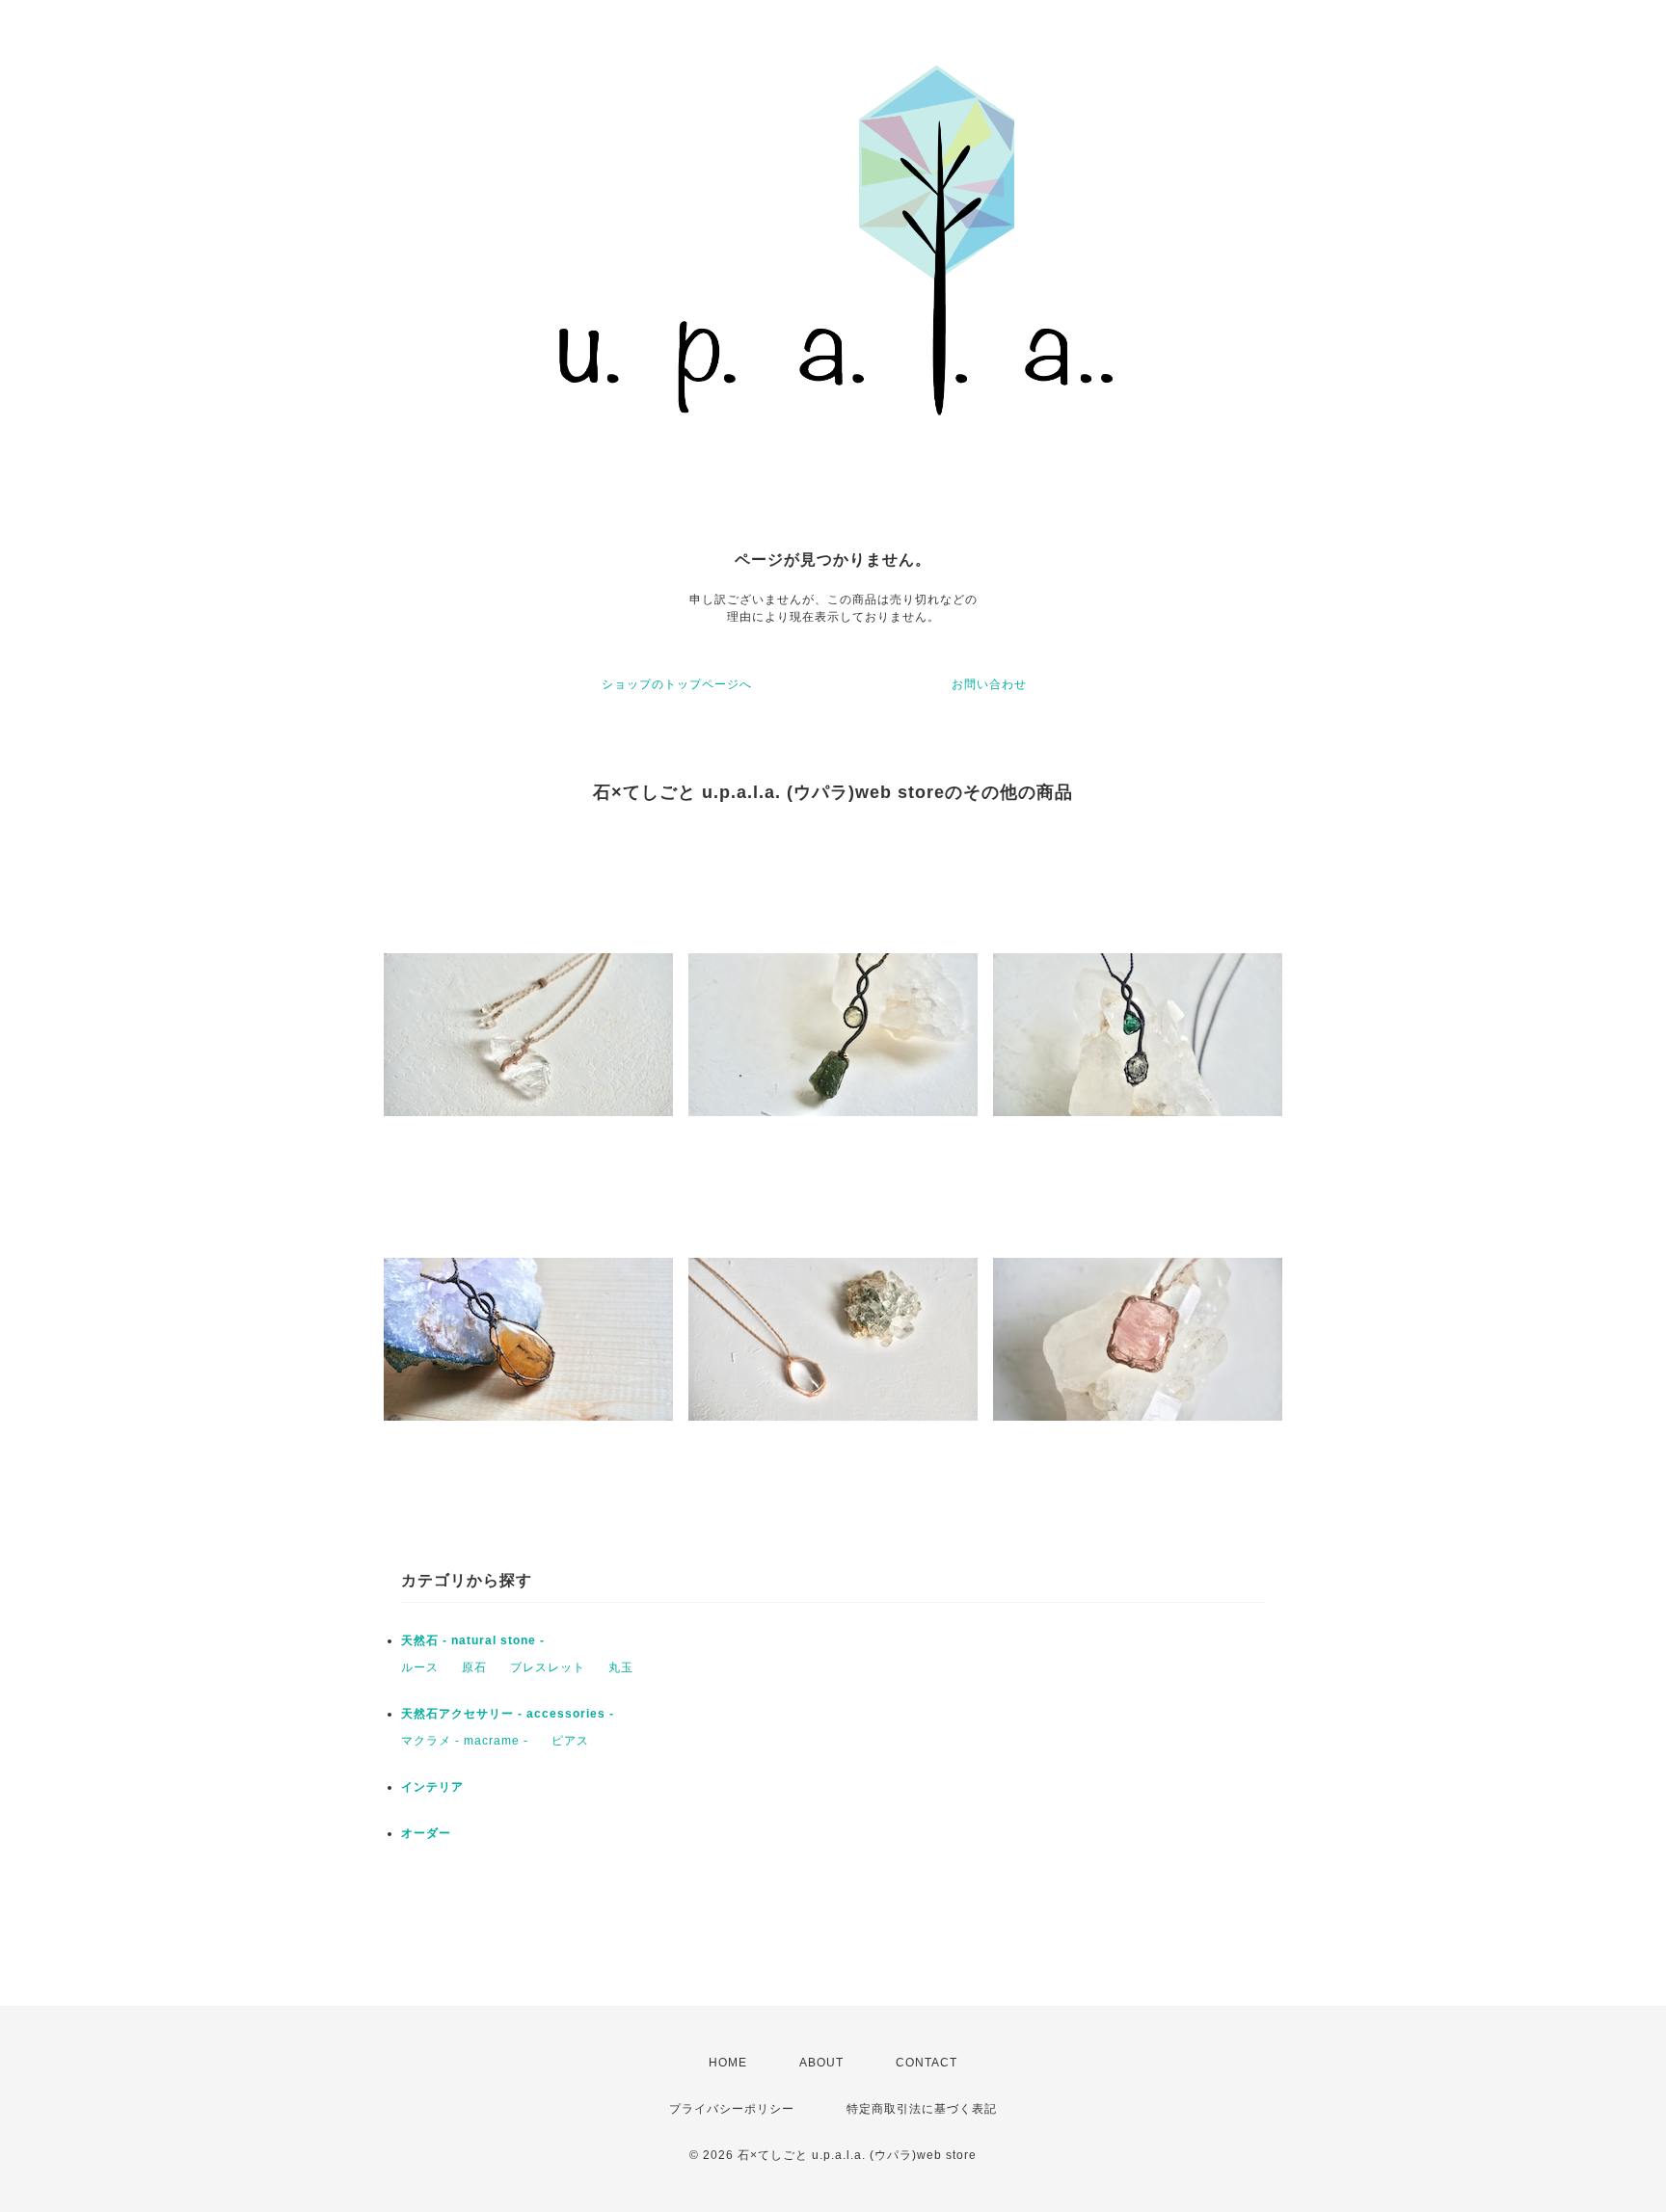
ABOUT (821, 2063)
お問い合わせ (989, 684)
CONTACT (927, 2063)
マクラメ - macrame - (465, 1741)
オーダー (426, 1833)
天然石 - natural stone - (473, 1640)
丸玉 (621, 1667)
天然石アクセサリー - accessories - (508, 1714)
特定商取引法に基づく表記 (922, 2109)
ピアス (570, 1741)
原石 (474, 1667)
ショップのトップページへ (677, 684)
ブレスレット (548, 1667)
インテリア (432, 1787)
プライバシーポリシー (732, 2109)
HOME (728, 2063)
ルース (420, 1667)
